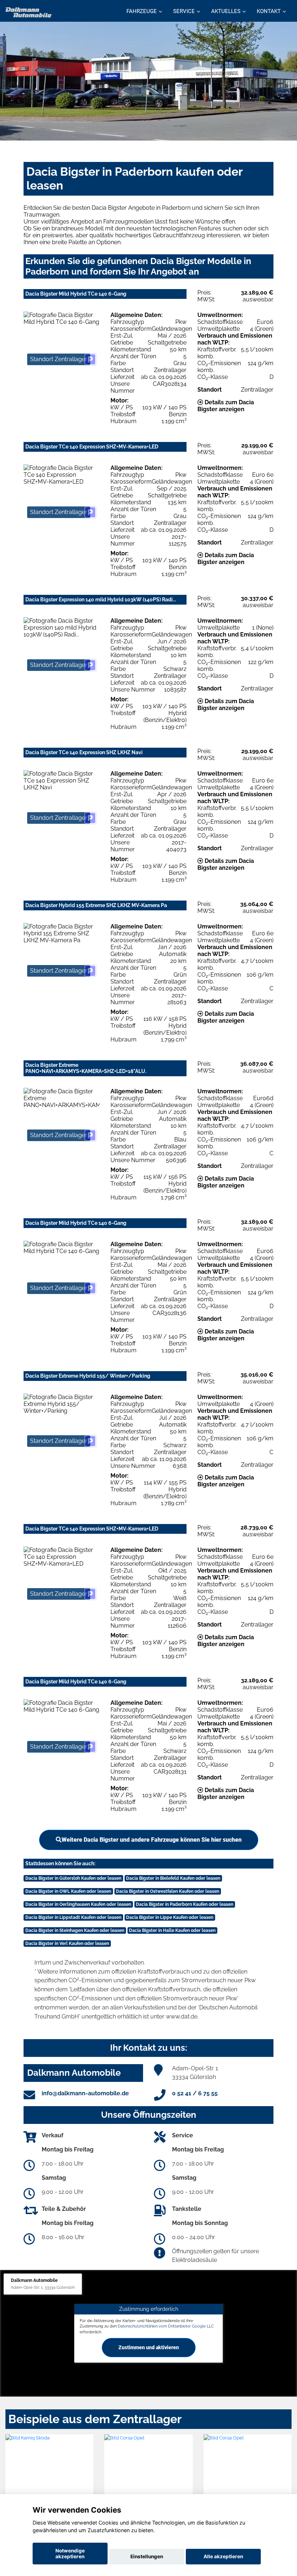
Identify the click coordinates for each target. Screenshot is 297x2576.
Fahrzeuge (142, 11)
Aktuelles (226, 11)
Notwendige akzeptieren (70, 2554)
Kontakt (269, 11)
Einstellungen (147, 2556)
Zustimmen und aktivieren (149, 2347)
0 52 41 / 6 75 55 (195, 2093)
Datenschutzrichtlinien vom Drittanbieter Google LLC (166, 2326)
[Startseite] (29, 12)
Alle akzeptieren (223, 2556)
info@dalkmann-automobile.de (85, 2093)
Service (184, 11)
